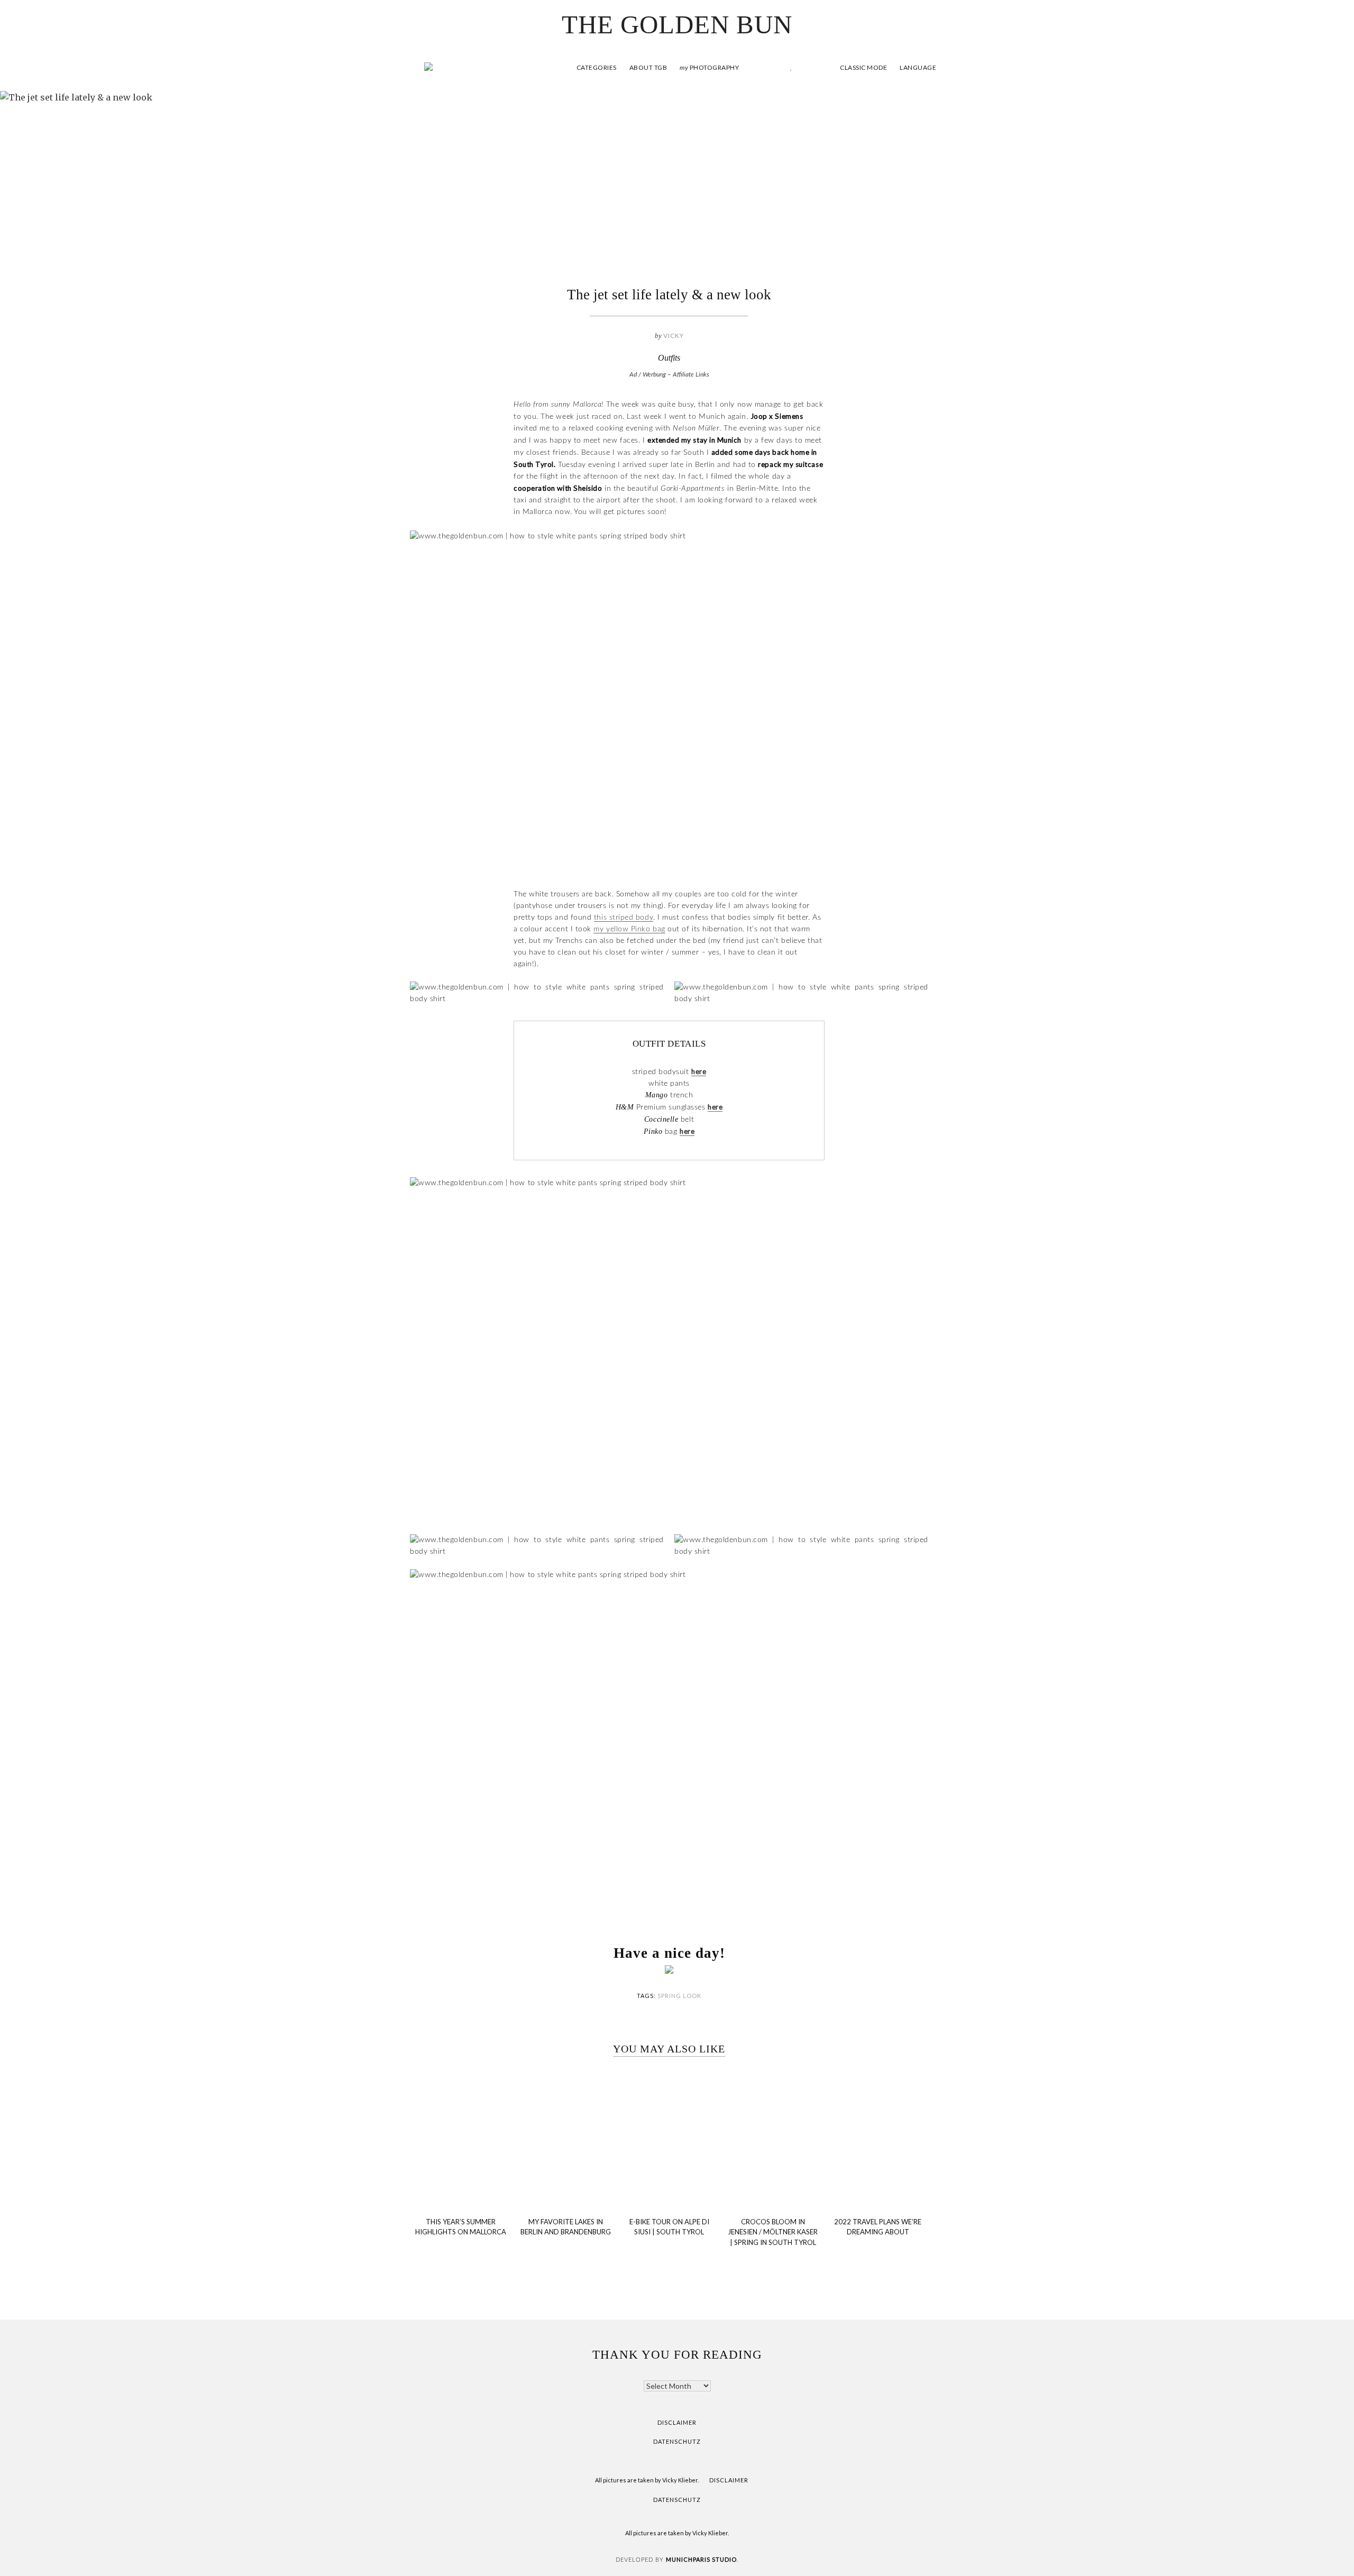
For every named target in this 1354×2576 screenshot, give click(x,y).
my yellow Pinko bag (629, 929)
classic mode (863, 67)
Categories (597, 67)
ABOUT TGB (648, 67)
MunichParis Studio (701, 2559)
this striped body (624, 918)
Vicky (674, 336)
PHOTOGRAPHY (709, 67)
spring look (679, 1996)
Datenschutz (677, 2441)
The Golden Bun (677, 25)
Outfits (669, 358)
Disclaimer (677, 2422)
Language (918, 67)
